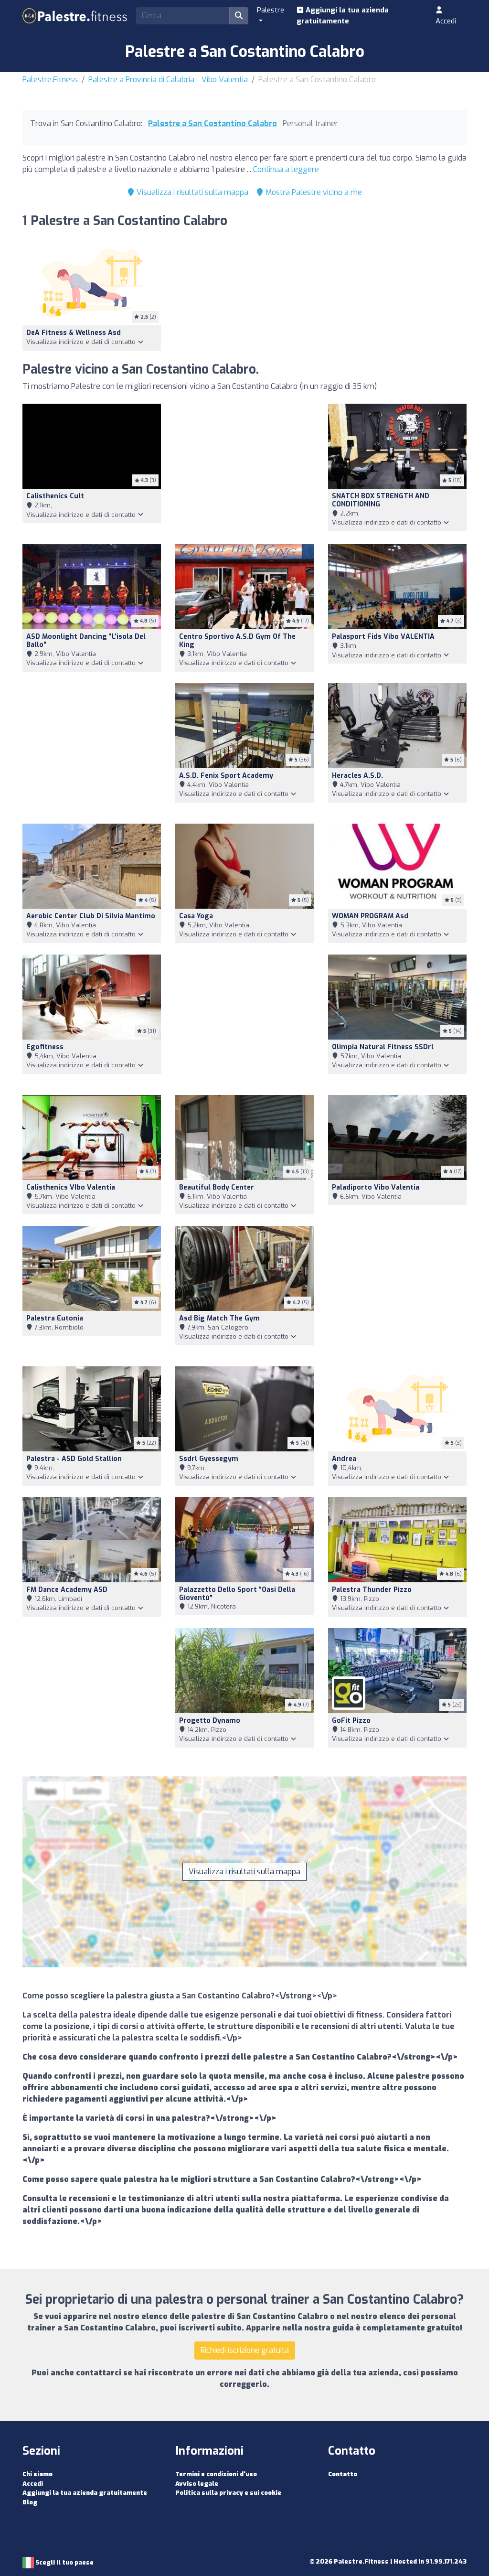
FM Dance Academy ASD (67, 1590)
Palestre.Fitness (50, 80)
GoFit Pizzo (351, 1721)
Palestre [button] (271, 10)
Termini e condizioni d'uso (216, 2474)
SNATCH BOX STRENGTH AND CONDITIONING (381, 500)
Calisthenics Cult (55, 496)
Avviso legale (197, 2484)
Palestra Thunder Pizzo (372, 1590)
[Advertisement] (244, 468)
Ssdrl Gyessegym (209, 1459)
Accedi (446, 21)
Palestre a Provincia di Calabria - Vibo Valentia (168, 80)
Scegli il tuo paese (64, 2562)
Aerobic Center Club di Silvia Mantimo (91, 916)
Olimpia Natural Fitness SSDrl (383, 1047)
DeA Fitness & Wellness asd (74, 333)
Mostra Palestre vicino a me (313, 192)
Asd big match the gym (219, 1318)
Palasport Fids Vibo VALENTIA (383, 637)
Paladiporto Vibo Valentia (376, 1187)
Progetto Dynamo (210, 1721)
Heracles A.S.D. (357, 776)
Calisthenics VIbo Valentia (71, 1187)
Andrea (344, 1459)
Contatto (343, 2474)
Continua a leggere (286, 169)
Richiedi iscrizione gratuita (245, 2350)
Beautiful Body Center (217, 1187)
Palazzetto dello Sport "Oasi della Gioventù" (237, 1594)
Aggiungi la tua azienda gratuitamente (343, 16)
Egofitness (45, 1047)
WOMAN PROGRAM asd (370, 916)
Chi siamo (37, 2474)
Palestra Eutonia (55, 1318)
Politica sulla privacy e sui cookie (228, 2493)
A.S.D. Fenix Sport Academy (226, 776)
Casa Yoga (196, 916)
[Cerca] (239, 16)
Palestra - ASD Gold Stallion (74, 1459)
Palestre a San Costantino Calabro (213, 123)
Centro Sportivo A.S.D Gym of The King (237, 641)
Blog (30, 2502)
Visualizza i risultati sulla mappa (191, 192)
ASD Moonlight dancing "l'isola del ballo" (86, 641)
